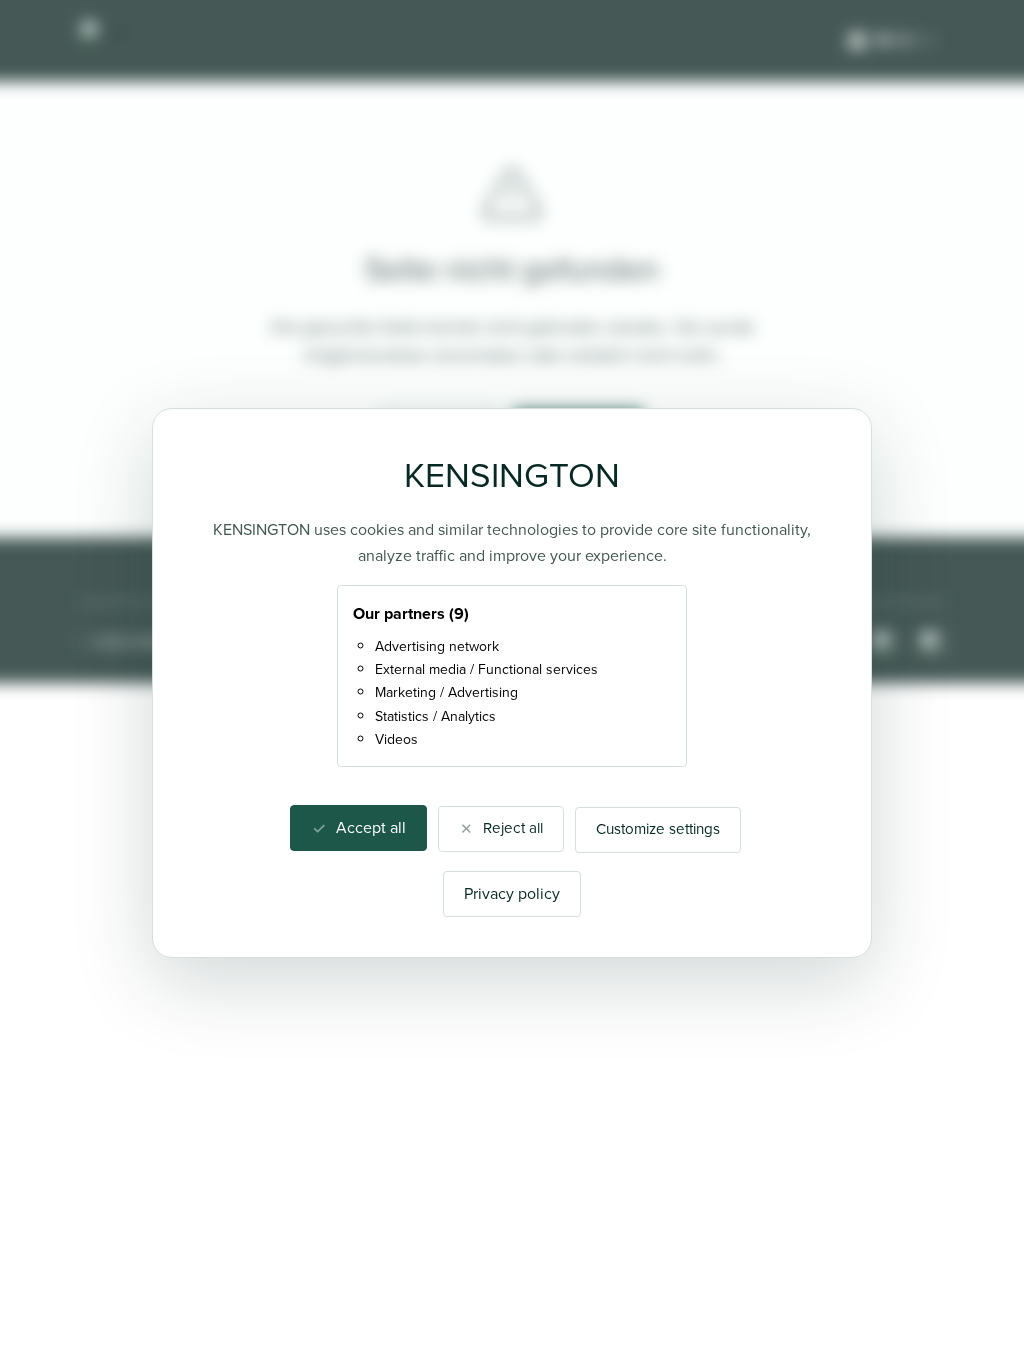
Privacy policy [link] (512, 893)
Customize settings (658, 829)
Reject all (513, 828)
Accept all (371, 827)
